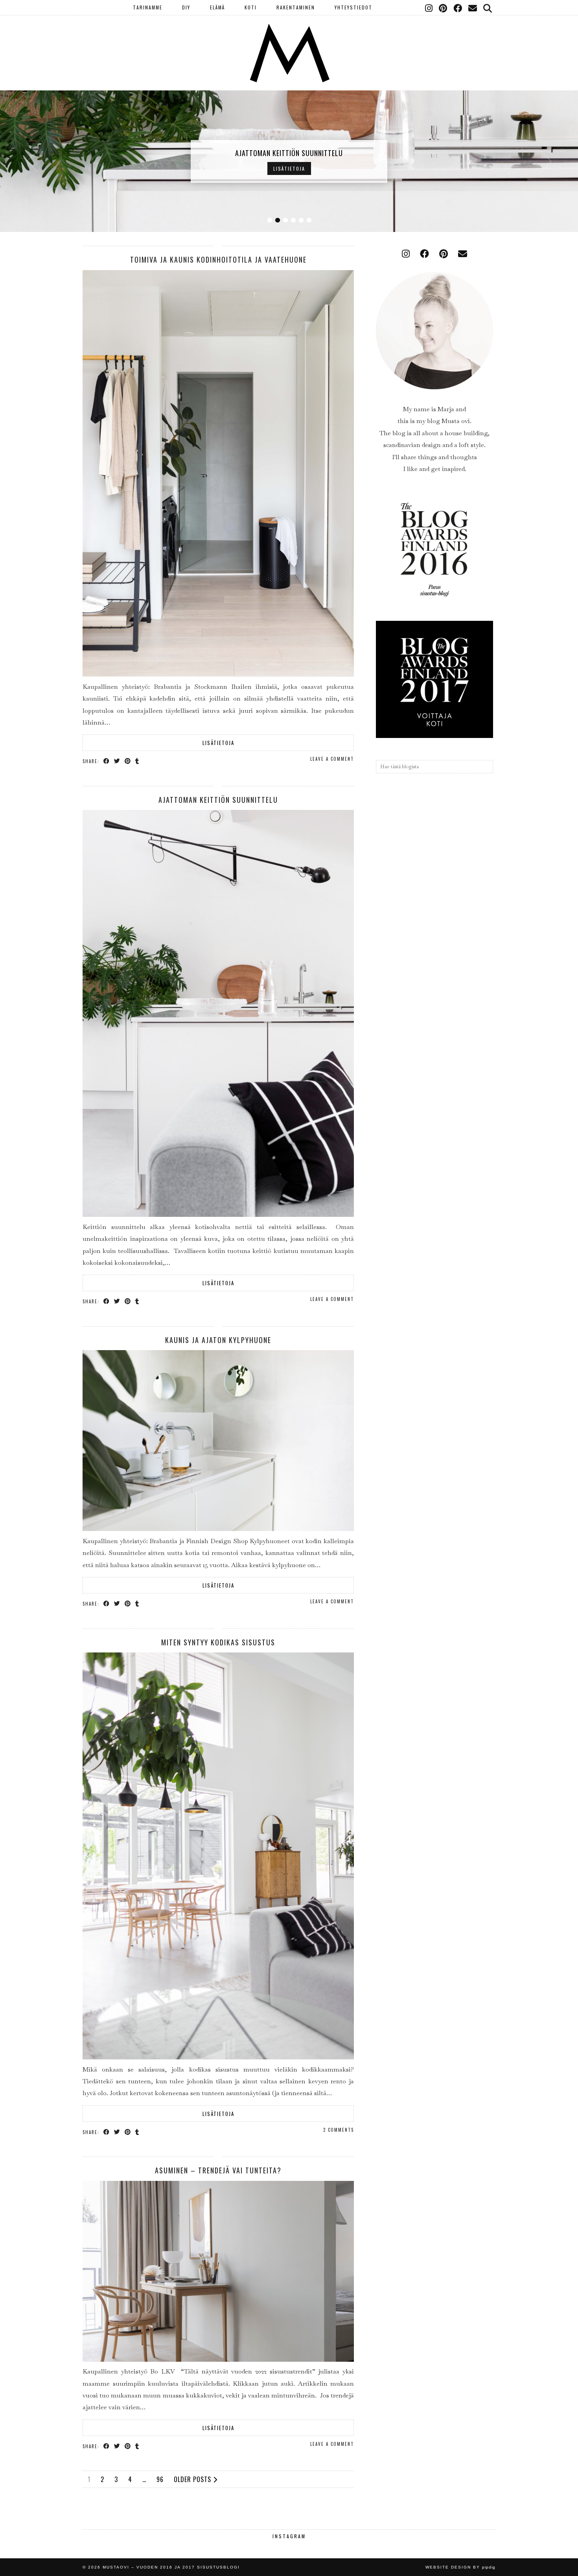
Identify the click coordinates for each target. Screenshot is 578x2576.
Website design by (460, 2567)
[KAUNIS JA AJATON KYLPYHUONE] (218, 1529)
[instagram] (406, 254)
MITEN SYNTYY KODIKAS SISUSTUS (218, 1642)
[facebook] (424, 254)
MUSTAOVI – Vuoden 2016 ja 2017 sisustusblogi (171, 2567)
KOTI (251, 7)
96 (160, 2479)
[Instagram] (429, 7)
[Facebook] (458, 7)
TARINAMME (148, 7)
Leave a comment (332, 759)
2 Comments (339, 2130)
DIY (186, 7)
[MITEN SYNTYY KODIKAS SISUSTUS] (218, 2057)
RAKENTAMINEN (296, 7)
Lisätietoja (289, 168)
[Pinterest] (443, 7)
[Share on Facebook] (107, 761)
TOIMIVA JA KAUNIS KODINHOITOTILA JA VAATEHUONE (218, 259)
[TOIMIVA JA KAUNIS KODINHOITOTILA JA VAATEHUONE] (218, 674)
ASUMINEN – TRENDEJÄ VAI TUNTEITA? (218, 2170)
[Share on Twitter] (117, 761)
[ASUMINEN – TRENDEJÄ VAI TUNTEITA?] (218, 2360)
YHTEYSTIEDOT (353, 7)
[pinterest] (444, 254)
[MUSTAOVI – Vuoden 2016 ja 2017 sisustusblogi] (289, 41)
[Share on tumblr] (137, 761)
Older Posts (193, 2479)
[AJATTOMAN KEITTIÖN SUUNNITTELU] (218, 1215)
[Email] (473, 7)
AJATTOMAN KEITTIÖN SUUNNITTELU (289, 153)
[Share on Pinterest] (128, 761)
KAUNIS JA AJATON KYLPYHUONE (218, 1340)
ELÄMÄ (217, 7)
